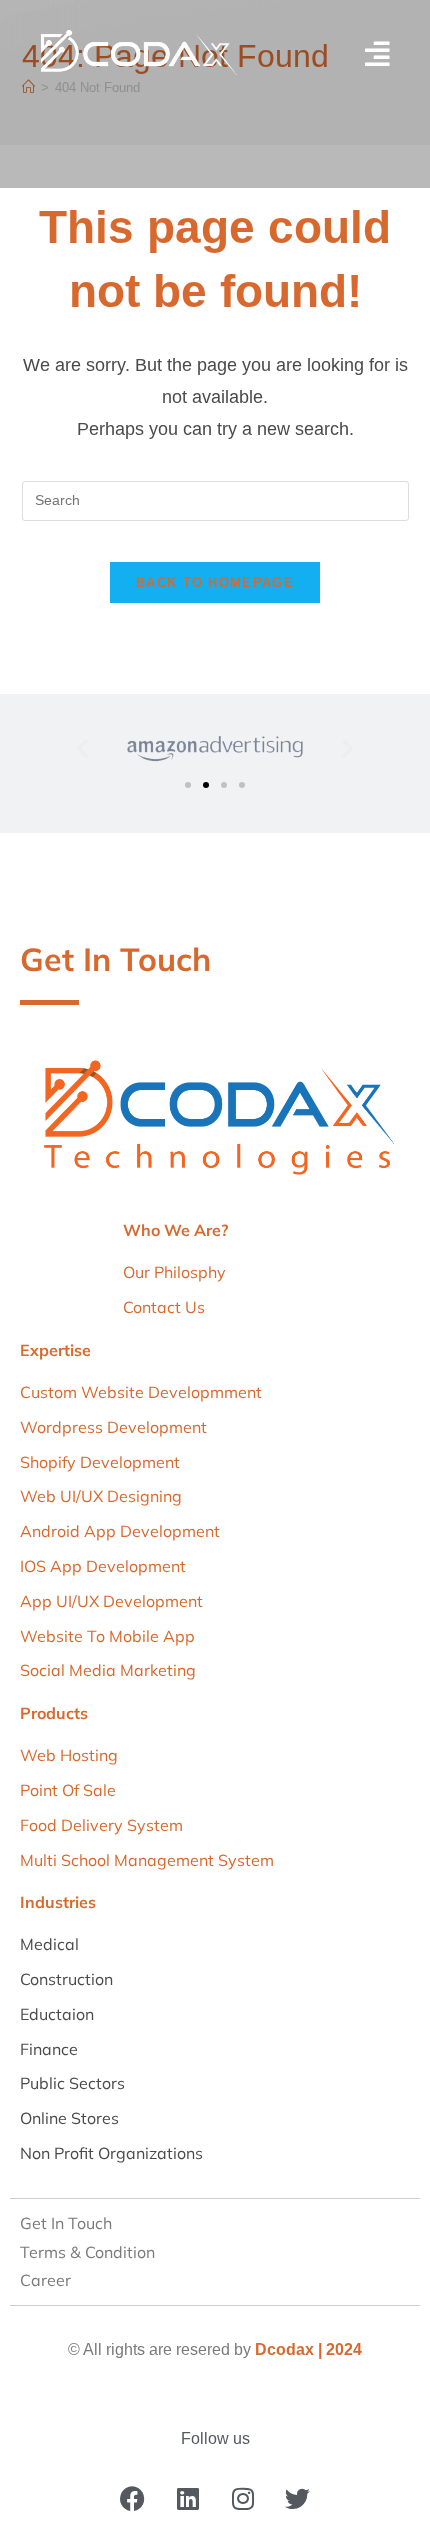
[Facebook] (133, 2499)
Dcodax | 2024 (308, 2349)
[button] (82, 748)
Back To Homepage (215, 582)
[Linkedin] (188, 2499)
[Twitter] (298, 2499)
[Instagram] (243, 2499)
